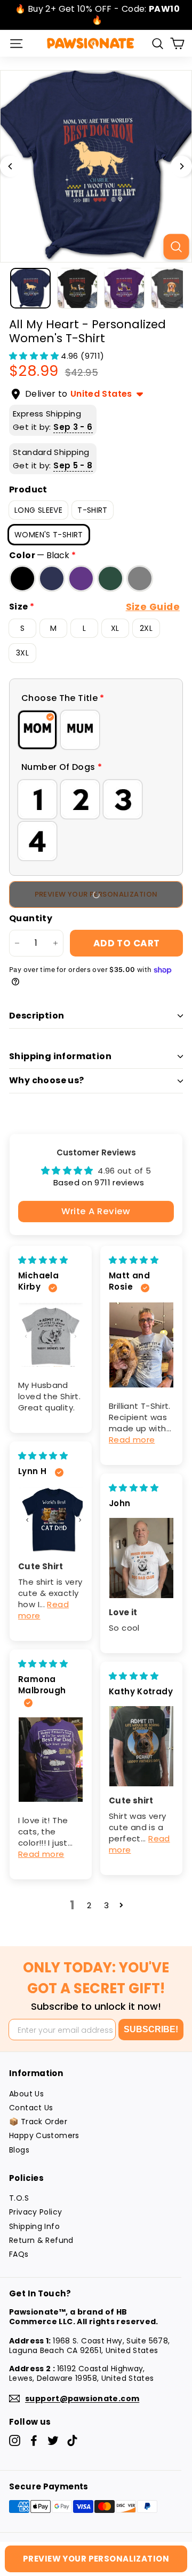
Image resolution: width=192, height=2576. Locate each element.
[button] (35, 356)
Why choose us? (47, 1080)
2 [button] (89, 1905)
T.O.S (19, 2198)
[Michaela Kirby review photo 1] (51, 1335)
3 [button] (106, 1905)
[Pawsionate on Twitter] (53, 2440)
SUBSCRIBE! (151, 2029)
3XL (22, 653)
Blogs (19, 2150)
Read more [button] (132, 1440)
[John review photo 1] (141, 1558)
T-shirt (93, 510)
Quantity (31, 919)
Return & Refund (41, 2240)
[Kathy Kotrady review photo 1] (141, 1746)
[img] (43, 1260)
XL (115, 628)
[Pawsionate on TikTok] (72, 2440)
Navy (52, 579)
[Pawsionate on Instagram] (15, 2440)
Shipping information (60, 1056)
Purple (81, 579)
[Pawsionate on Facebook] (34, 2440)
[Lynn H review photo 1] (51, 1520)
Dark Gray (140, 579)
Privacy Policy (35, 2212)
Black (22, 579)
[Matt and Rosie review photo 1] (141, 1345)
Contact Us (31, 2108)
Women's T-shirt (49, 535)
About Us (26, 2094)
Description (37, 1016)
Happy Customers (44, 2135)
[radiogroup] (96, 730)
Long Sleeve (38, 510)
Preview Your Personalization (96, 2559)
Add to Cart (127, 943)
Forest (110, 579)
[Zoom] (176, 246)
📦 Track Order (38, 2122)
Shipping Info (34, 2226)
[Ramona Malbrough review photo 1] (51, 1760)
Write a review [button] (96, 1211)
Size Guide (153, 607)
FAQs (19, 2254)
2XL (146, 628)
